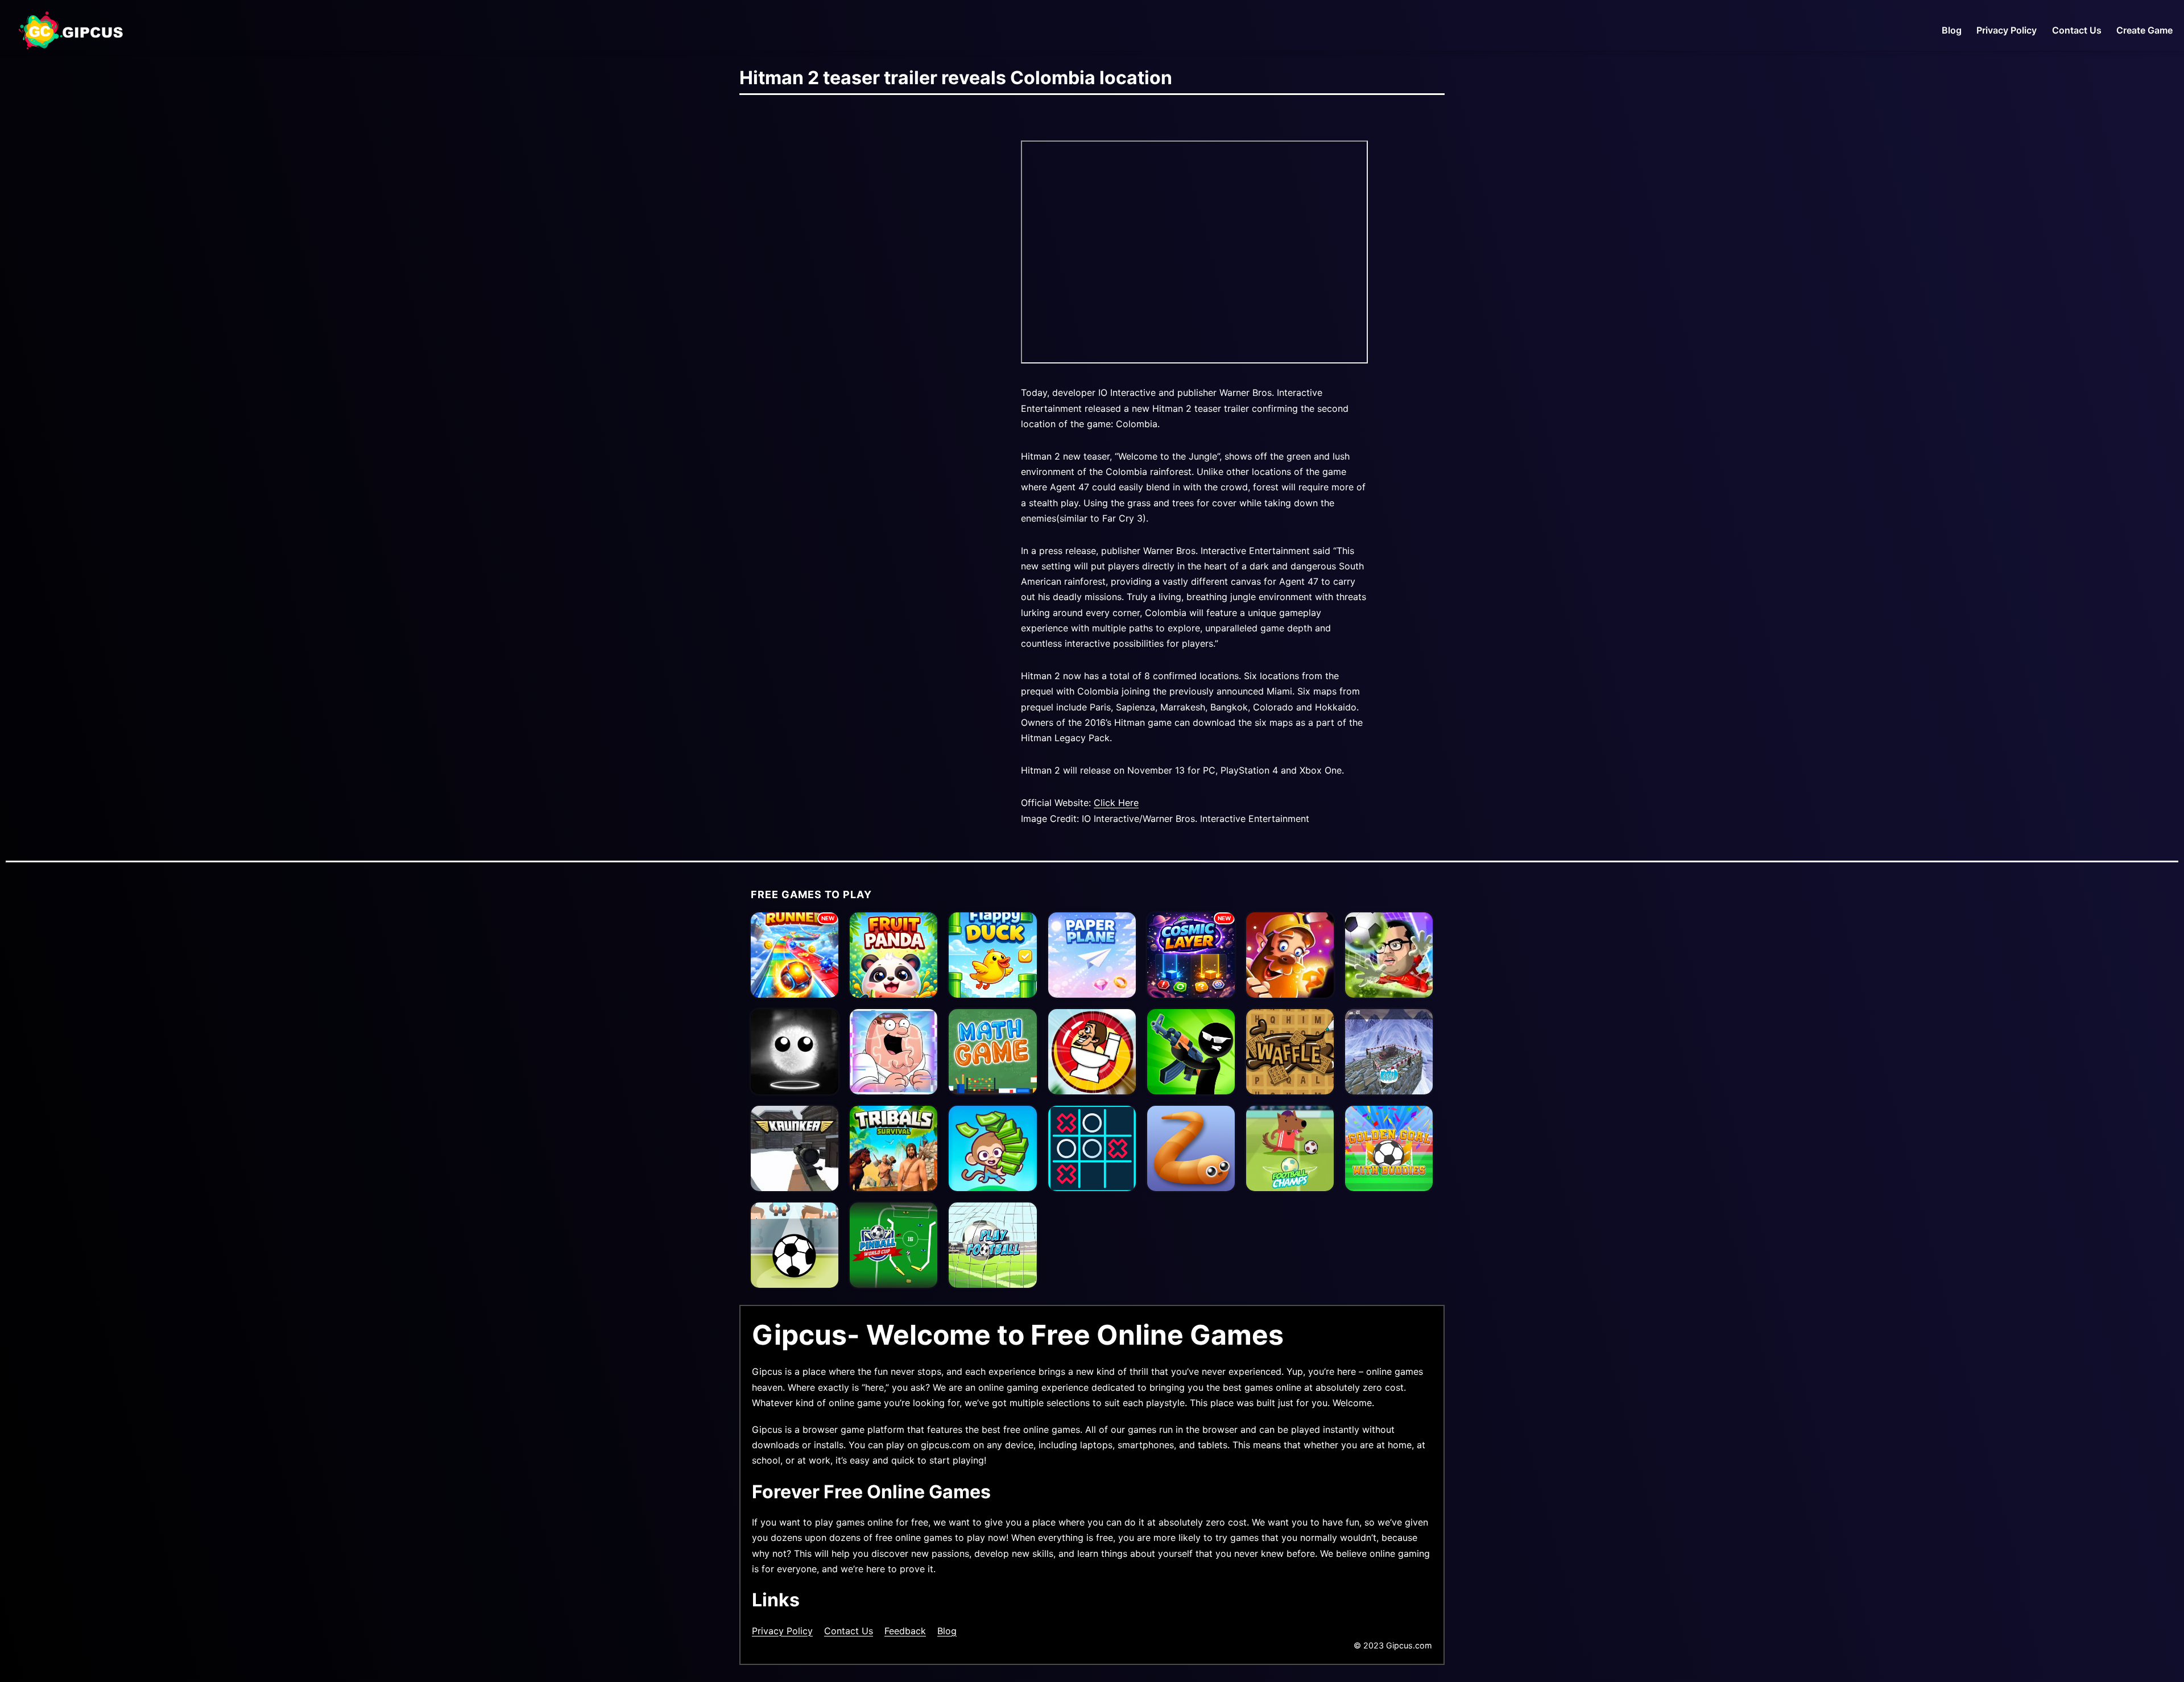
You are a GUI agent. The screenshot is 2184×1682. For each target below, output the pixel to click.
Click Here (1116, 803)
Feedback (905, 1631)
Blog (1952, 30)
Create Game (2144, 30)
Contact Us (2077, 30)
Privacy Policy (2007, 30)
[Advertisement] (864, 266)
